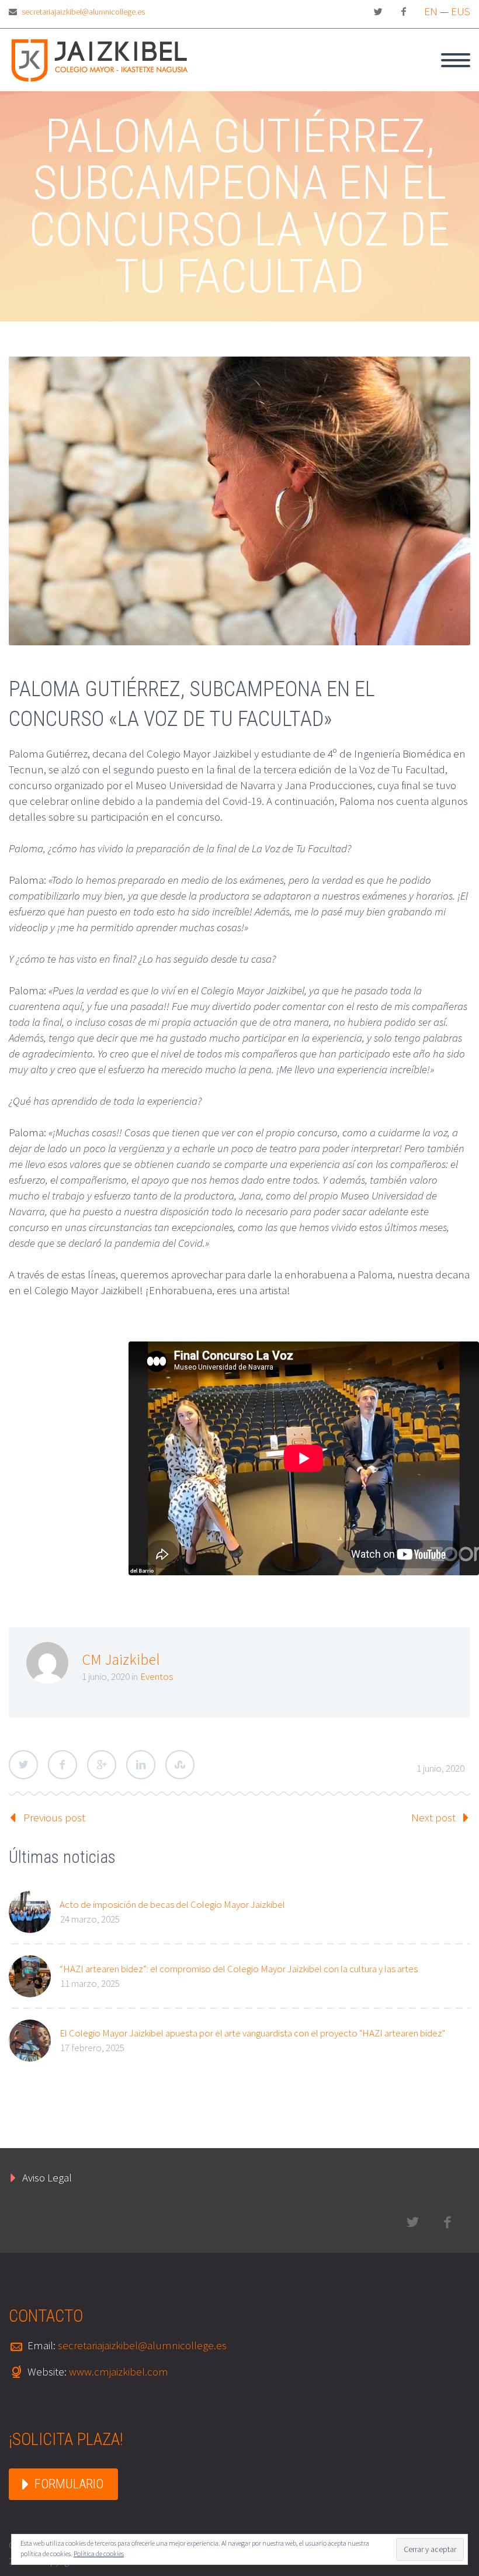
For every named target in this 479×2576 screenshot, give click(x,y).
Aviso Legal (47, 2177)
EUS (461, 11)
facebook (404, 12)
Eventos (157, 1676)
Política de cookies (99, 2553)
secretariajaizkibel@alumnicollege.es (83, 12)
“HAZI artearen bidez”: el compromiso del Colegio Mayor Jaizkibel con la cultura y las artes (239, 1969)
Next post (433, 1817)
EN (431, 11)
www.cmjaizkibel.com (119, 2371)
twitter (378, 12)
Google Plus (102, 1765)
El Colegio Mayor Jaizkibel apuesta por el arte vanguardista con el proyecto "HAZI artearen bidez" (252, 2033)
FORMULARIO (69, 2484)
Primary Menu (456, 60)
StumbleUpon (180, 1765)
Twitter (23, 1765)
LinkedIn (141, 1765)
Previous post (54, 1817)
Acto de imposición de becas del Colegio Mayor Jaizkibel (172, 1904)
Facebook (63, 1765)
